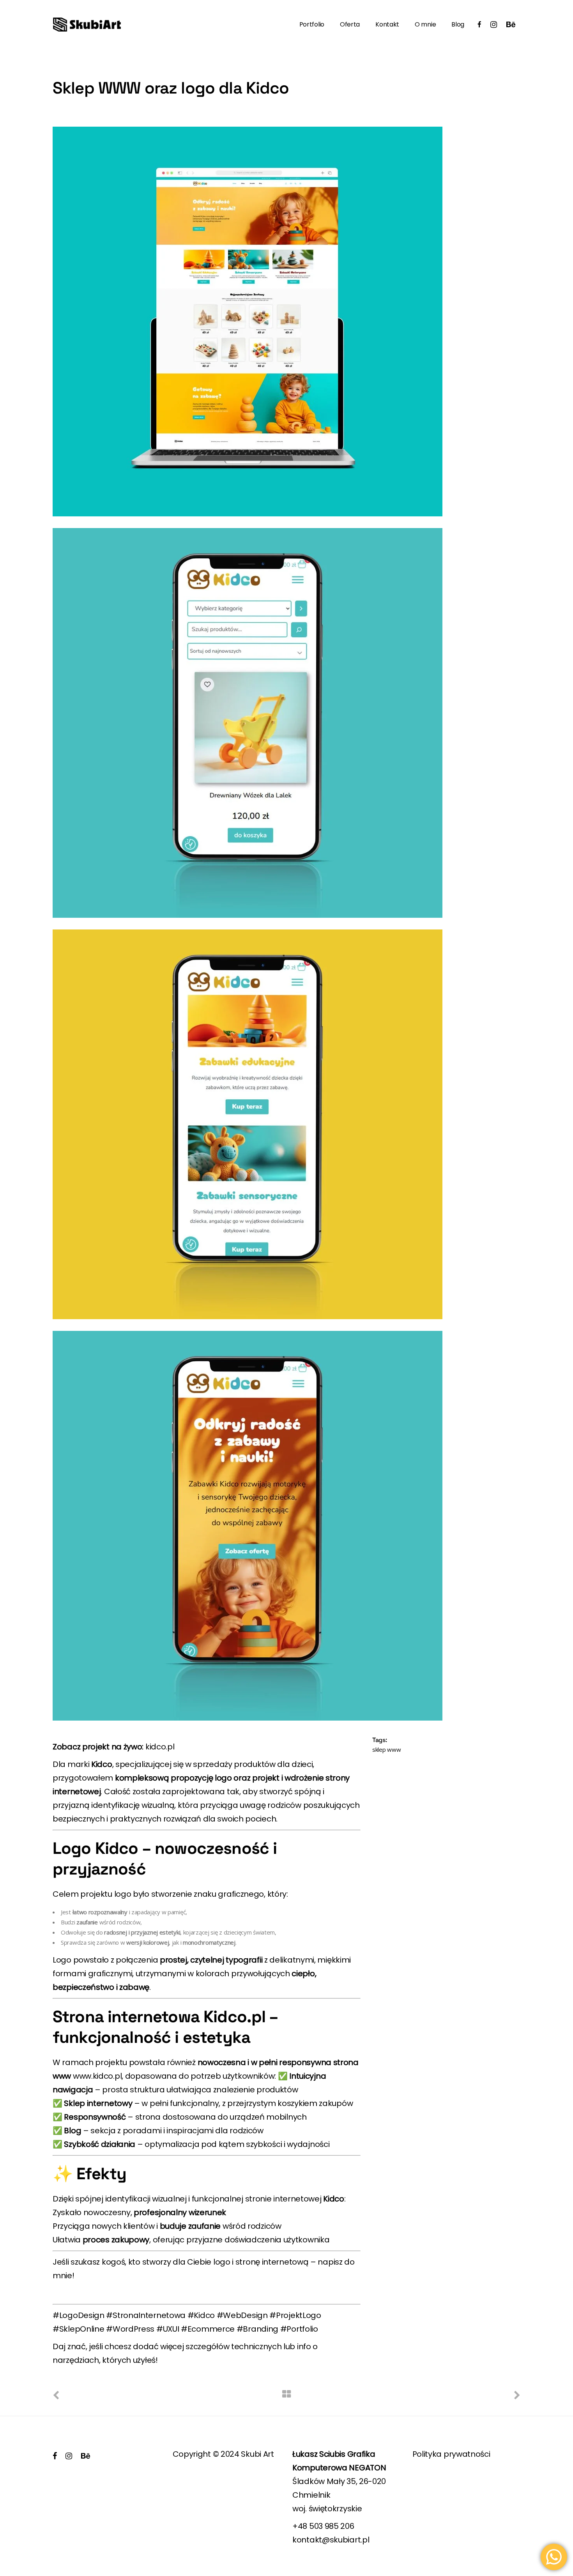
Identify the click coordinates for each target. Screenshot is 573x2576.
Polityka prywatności (451, 2454)
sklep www (386, 1749)
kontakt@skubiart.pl (331, 2540)
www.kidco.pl (97, 2076)
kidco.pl (160, 1747)
